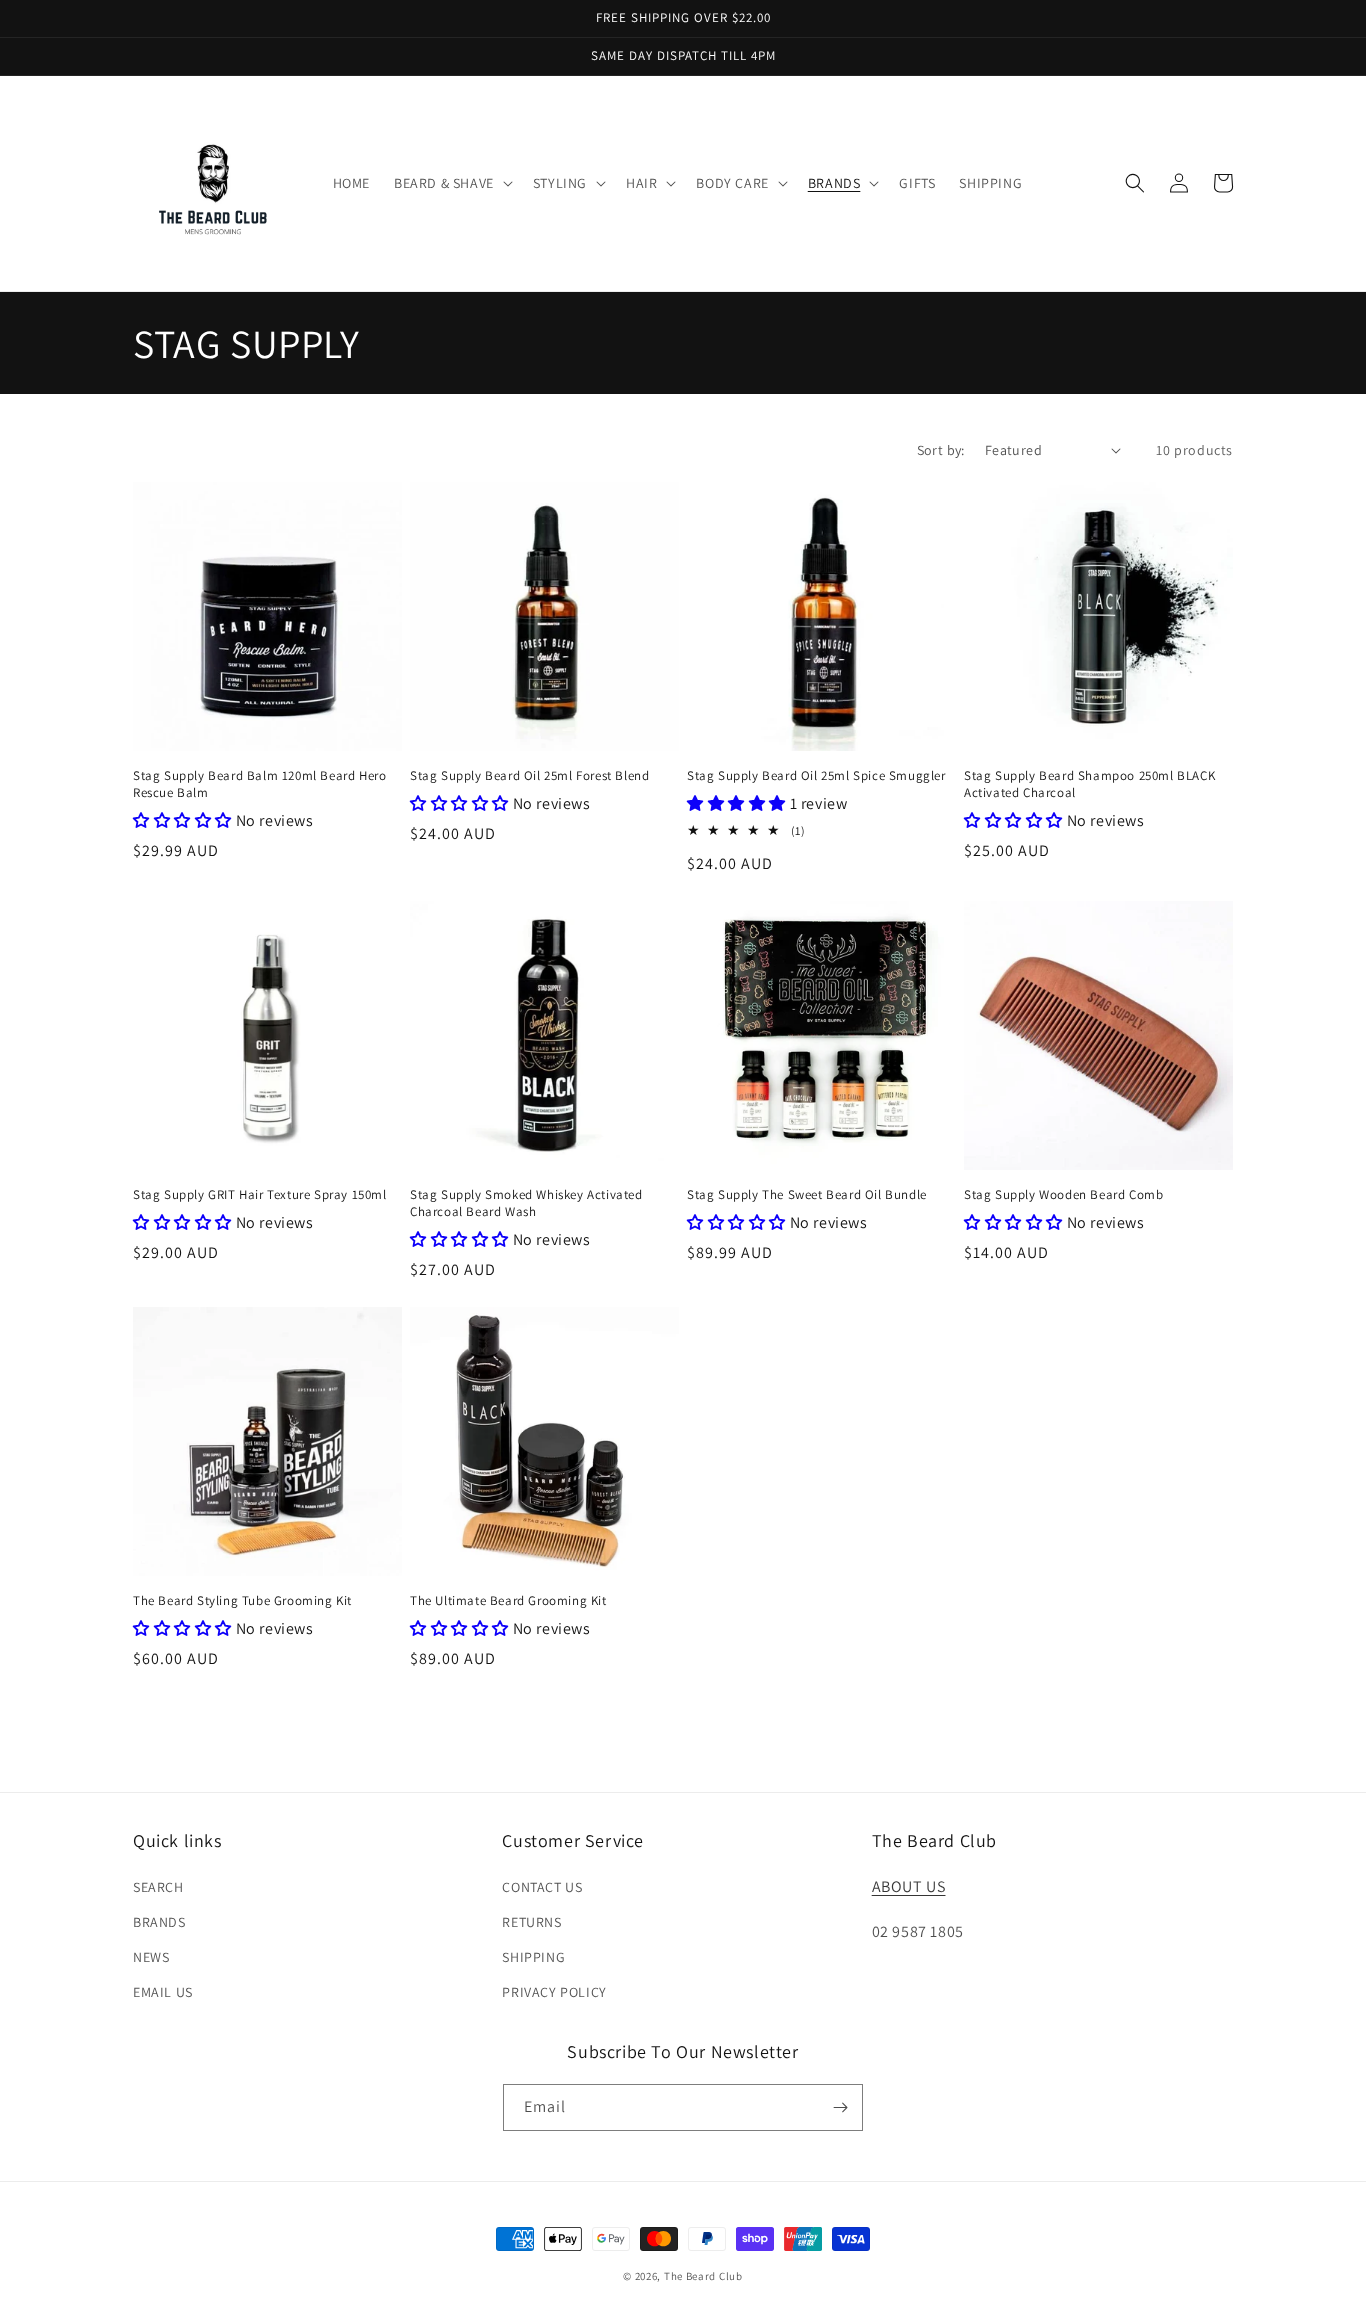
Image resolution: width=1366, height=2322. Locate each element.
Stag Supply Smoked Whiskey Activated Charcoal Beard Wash (526, 1203)
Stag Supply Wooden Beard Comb (1063, 1195)
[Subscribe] (840, 2107)
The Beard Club (703, 2276)
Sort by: (941, 450)
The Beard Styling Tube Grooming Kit (242, 1601)
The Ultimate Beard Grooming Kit (508, 1601)
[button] (451, 183)
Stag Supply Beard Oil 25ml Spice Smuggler (816, 776)
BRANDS (159, 1922)
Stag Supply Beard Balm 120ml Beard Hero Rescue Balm (259, 784)
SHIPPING (533, 1957)
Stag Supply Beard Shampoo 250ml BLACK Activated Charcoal (1089, 784)
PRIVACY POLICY (554, 1992)
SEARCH (158, 1887)
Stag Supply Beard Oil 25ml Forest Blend (529, 776)
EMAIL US (163, 1992)
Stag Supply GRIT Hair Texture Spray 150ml (260, 1195)
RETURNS (531, 1922)
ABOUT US (909, 1886)
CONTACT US (542, 1887)
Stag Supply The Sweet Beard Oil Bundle (807, 1195)
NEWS (151, 1957)
